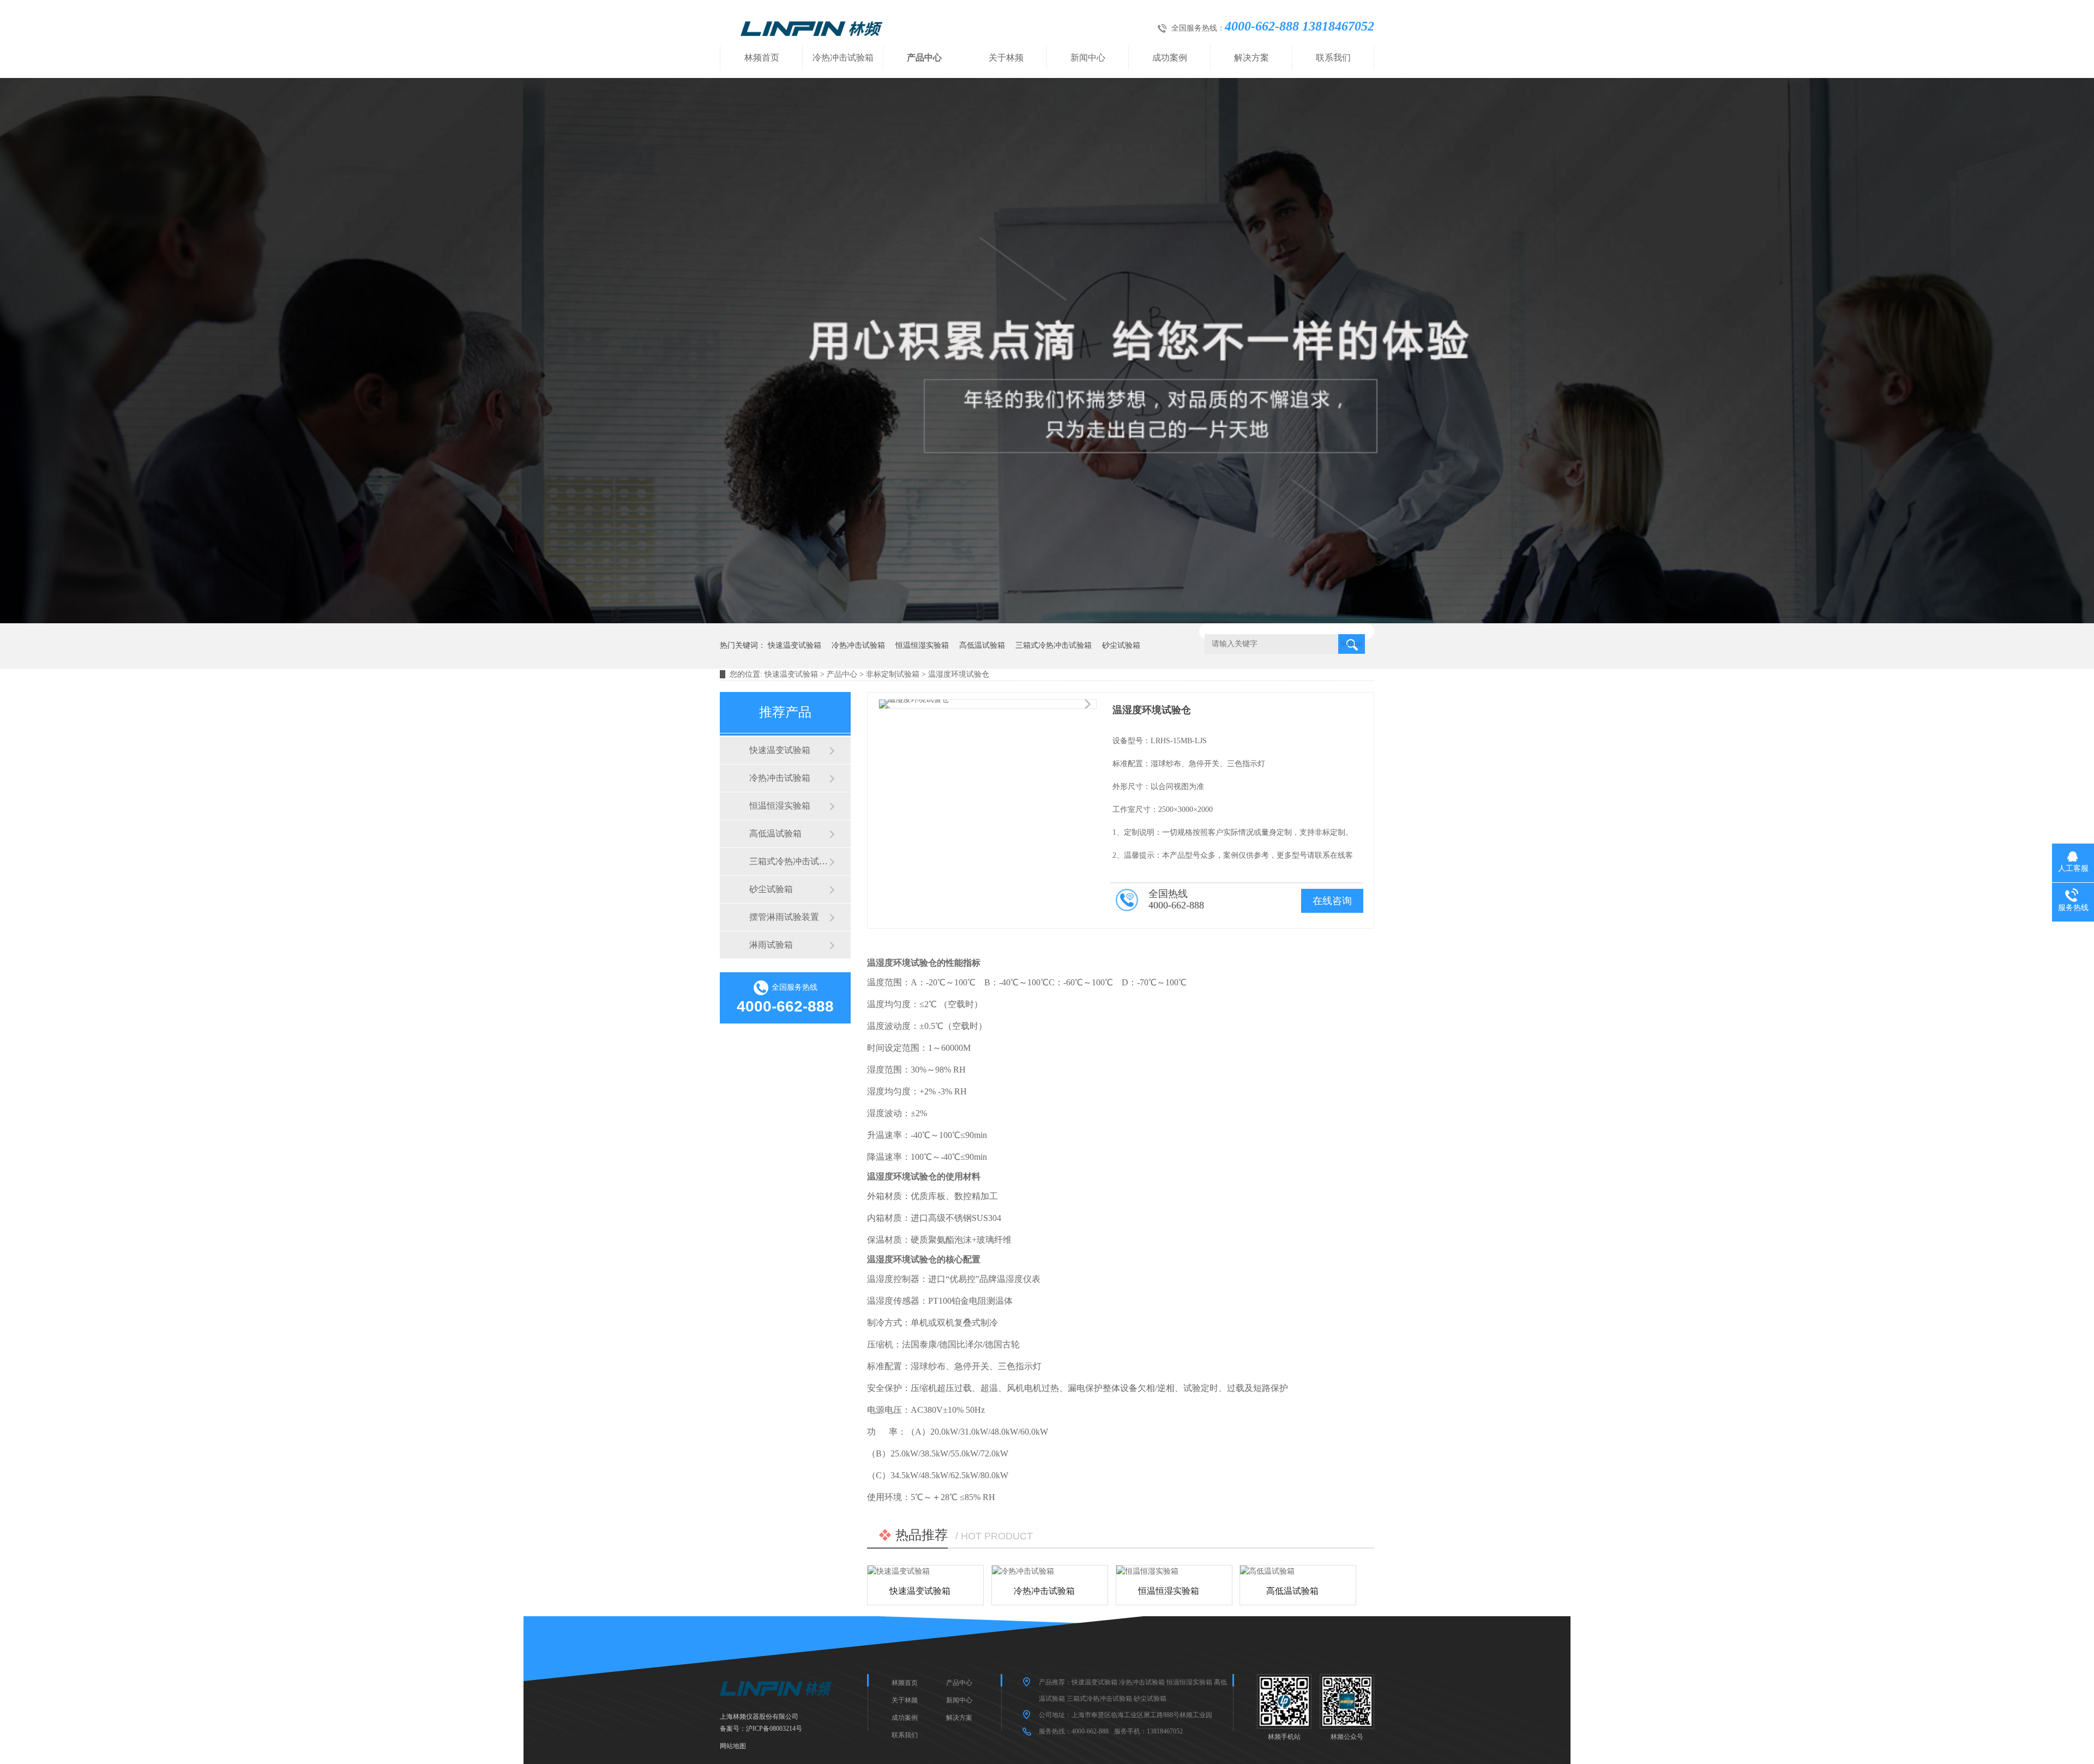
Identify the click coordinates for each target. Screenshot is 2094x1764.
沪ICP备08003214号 (774, 1729)
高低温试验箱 (982, 645)
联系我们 (1333, 58)
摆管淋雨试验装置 (784, 917)
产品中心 (924, 58)
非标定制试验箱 (893, 674)
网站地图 (733, 1746)
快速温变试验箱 (795, 645)
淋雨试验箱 (771, 945)
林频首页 (762, 58)
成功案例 (1170, 58)
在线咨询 (1332, 901)
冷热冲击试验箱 (843, 58)
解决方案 (1251, 58)
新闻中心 (1088, 58)
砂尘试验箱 (1121, 645)
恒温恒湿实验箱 (922, 645)
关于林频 (1006, 58)
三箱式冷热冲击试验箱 (1054, 645)
